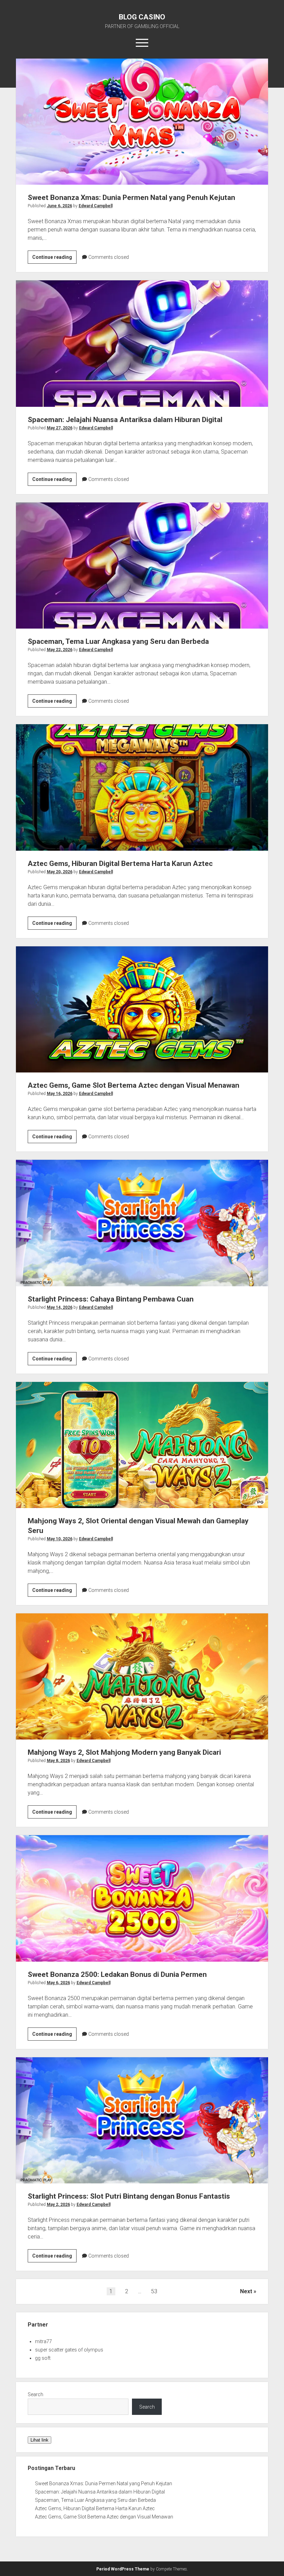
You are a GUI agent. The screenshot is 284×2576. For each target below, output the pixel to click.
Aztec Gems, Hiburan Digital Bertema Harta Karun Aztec (142, 787)
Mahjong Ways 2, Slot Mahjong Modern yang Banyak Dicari (142, 1676)
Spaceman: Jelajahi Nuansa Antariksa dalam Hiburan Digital (142, 343)
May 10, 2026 (60, 1539)
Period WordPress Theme (123, 2569)
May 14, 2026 (60, 1307)
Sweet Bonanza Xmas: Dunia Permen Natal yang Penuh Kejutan (142, 122)
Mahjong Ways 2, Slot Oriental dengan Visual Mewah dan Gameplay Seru (142, 1445)
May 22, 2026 (60, 650)
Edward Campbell (96, 206)
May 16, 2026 (60, 1094)
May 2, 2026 (58, 2205)
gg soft (43, 2358)
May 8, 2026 (58, 1761)
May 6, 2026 (58, 1983)
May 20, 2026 (60, 872)
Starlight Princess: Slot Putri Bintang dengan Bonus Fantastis (142, 2120)
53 (154, 2291)
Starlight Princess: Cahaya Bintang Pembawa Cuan (142, 1223)
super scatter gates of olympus (69, 2350)
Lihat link (39, 2440)
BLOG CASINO (142, 17)
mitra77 (43, 2341)
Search (35, 2394)
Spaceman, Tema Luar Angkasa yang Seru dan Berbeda (142, 566)
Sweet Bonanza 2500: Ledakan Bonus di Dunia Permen (142, 1898)
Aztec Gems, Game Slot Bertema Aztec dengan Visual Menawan (142, 1009)
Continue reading (54, 259)
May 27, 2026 (60, 428)
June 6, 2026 (59, 206)
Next (246, 2291)
